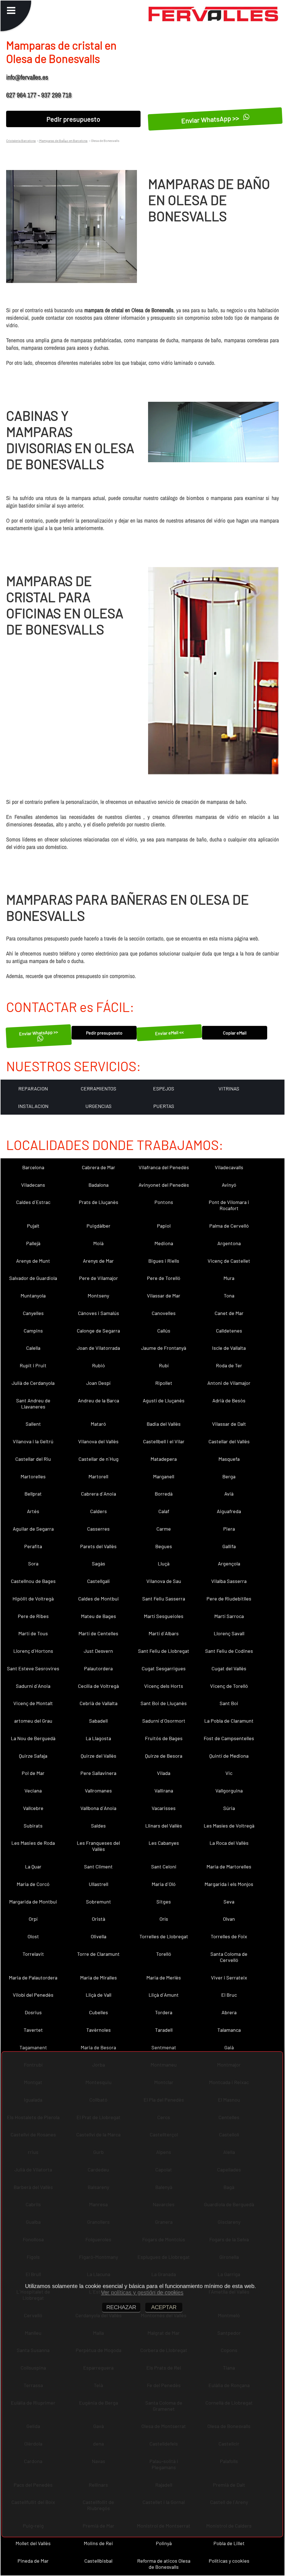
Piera (229, 1529)
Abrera (229, 2012)
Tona (229, 1296)
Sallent (33, 1424)
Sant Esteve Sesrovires (33, 1668)
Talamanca (229, 2030)
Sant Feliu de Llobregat (164, 1651)
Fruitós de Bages (164, 1738)
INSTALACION (33, 1106)
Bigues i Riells (164, 1261)
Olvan (229, 1919)
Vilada (164, 1773)
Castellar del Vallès (229, 1441)
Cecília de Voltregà (98, 1686)
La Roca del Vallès (229, 1843)
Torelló (164, 1954)
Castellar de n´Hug (99, 1459)
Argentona (229, 1243)
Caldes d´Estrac (33, 1202)
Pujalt (33, 1226)
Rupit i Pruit (33, 1365)
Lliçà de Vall (99, 1995)
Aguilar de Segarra (33, 1529)
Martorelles (33, 1476)
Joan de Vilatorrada (98, 1348)
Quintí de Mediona (229, 1756)
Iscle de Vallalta (229, 1348)
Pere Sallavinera (98, 1773)
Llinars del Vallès (164, 1826)
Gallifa (229, 1546)
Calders (99, 1511)
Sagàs (99, 1563)
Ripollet (164, 1383)
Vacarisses (164, 1808)
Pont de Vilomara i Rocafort (229, 1205)
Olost (33, 1936)
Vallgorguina (229, 1791)
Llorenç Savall (229, 1633)
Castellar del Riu (33, 1459)
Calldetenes (229, 1331)
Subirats (33, 1826)
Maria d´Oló (164, 1884)
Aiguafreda (229, 1511)
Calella (33, 1348)
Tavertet (33, 2030)
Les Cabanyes (164, 1843)
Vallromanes (98, 1791)
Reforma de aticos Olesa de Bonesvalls (164, 2564)
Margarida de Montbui (33, 1902)
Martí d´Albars (164, 1633)
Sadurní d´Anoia (33, 1686)
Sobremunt (99, 1902)
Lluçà (164, 1563)
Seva (229, 1902)
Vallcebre (33, 1808)
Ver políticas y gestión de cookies (142, 2292)
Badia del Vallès (164, 1424)
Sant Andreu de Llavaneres (33, 1403)
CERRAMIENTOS (99, 1088)
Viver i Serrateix (229, 1977)
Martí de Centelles (98, 1633)
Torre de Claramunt (98, 1954)
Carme (164, 1529)
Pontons (164, 1202)
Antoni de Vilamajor (229, 1383)
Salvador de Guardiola (33, 1278)
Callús (164, 1331)
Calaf (164, 1511)
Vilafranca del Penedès (164, 1167)
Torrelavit (33, 1954)
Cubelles (99, 2012)
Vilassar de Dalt (229, 1424)
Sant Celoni (164, 1866)
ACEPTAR (164, 2307)
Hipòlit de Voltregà (33, 1599)
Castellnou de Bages (33, 1581)
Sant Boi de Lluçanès (164, 1703)
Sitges (164, 1902)
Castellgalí (98, 1581)
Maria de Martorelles (229, 1866)
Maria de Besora (98, 2047)
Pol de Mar (33, 1773)
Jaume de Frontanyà (164, 1348)
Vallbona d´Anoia (98, 1808)
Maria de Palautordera (33, 1977)
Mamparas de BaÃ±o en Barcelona (63, 141)
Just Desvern (98, 1651)
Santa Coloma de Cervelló (229, 1957)
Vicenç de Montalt (33, 1703)
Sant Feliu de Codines (229, 1651)
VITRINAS (229, 1088)
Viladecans (33, 1185)
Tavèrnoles (99, 2030)
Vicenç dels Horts (164, 1686)
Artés (33, 1511)
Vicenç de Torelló (229, 1686)
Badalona (99, 1185)
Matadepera (164, 1459)
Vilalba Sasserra (229, 1581)
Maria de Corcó (33, 1884)
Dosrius (33, 2012)
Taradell (164, 2030)
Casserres (98, 1529)
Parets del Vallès (98, 1546)
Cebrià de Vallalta (99, 1703)
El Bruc (229, 1995)
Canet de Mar (229, 1313)
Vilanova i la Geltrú (33, 1441)
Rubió (99, 1365)
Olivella (99, 1936)
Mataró (98, 1424)
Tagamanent (33, 2047)
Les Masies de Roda (33, 1843)
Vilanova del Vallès (98, 1441)
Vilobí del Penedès (33, 1995)
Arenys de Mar (98, 1261)
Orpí (33, 1919)
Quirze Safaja (33, 1756)
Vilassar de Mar (164, 1296)
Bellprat (33, 1494)
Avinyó (229, 1185)
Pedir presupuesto (73, 119)
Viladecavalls (229, 1167)
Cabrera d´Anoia (99, 1494)
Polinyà (164, 2543)
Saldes (98, 1826)
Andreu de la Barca (99, 1400)
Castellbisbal (98, 2561)
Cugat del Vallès (229, 1668)
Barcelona (33, 1167)
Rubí (164, 1365)
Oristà (99, 1919)
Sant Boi (229, 1703)
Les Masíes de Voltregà (229, 1826)
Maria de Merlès (164, 1977)
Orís (164, 1919)
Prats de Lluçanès (99, 1202)
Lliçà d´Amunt (164, 1995)
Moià (98, 1243)
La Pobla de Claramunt (229, 1721)
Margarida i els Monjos (229, 1884)
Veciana (33, 1791)
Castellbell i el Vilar (164, 1441)
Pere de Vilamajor (99, 1278)
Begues (164, 1546)
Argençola (229, 1563)
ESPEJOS (164, 1088)
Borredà (164, 1494)
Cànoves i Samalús (99, 1313)
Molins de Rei (98, 2543)
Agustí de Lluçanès (164, 1400)
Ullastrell (99, 1884)
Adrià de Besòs (229, 1400)
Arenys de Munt (33, 1261)
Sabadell (98, 1721)
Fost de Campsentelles (229, 1738)
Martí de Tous (33, 1633)
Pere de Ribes (33, 1616)
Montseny (98, 1296)
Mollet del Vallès (33, 2543)
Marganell (164, 1476)
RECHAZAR (121, 2307)
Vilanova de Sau (164, 1581)
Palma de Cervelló (229, 1226)
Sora (33, 1563)
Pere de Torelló (164, 1278)
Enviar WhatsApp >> (211, 119)
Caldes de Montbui (99, 1599)
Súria (229, 1808)
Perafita (33, 1546)
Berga (229, 1476)
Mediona (164, 1243)
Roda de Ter (229, 1365)
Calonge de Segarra (98, 1331)
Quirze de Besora (164, 1756)
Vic (229, 1773)
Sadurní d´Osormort (164, 1721)
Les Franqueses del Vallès (98, 1846)
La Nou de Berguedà (33, 1738)
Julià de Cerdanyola (33, 1383)
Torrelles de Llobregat (164, 1936)
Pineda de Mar (33, 2561)
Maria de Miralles (99, 1977)
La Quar (33, 1866)
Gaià (229, 2047)
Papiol (164, 1226)
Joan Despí (98, 1383)
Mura (229, 1278)
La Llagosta (98, 1738)
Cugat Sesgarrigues (164, 1668)
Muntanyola (33, 1296)
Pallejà (33, 1243)
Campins (33, 1331)
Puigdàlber (99, 1226)
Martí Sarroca (229, 1616)
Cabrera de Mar (99, 1167)
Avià (229, 1494)
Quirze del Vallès (99, 1756)
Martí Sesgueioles (164, 1616)
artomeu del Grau (33, 1721)
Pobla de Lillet (229, 2543)
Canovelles (164, 1313)
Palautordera (98, 1668)
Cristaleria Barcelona (21, 141)
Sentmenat (164, 2047)
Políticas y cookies (229, 2561)
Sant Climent (98, 1866)
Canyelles (33, 1313)
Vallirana (164, 1791)
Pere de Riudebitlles (229, 1599)
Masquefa (229, 1459)
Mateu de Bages (99, 1616)
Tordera (164, 2012)
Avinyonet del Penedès (164, 1185)
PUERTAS (164, 1106)
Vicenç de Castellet (229, 1261)
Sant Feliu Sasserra (164, 1599)
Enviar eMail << (169, 1033)
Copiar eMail (235, 1033)
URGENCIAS (99, 1106)
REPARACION (33, 1088)
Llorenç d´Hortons (33, 1651)
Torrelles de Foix (229, 1936)
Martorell (98, 1476)
